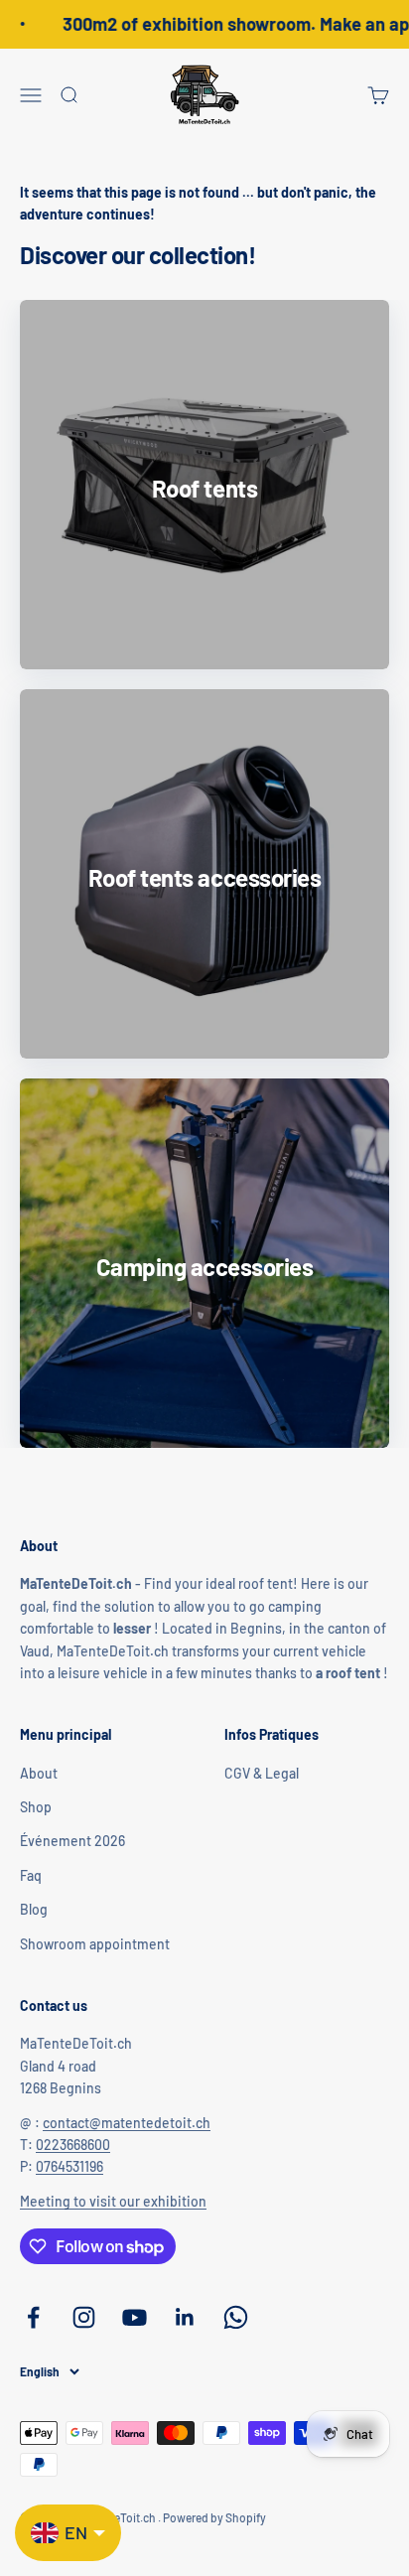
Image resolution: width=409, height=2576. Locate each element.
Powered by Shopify (214, 2517)
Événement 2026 (72, 1841)
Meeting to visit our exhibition (113, 2201)
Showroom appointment (95, 1944)
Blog (34, 1909)
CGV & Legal (262, 1773)
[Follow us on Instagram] (84, 2317)
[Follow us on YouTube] (135, 2317)
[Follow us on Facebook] (33, 2317)
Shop (36, 1807)
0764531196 (69, 2166)
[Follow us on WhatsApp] (236, 2317)
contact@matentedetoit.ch (127, 2123)
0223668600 (73, 2145)
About (39, 1773)
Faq (31, 1875)
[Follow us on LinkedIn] (185, 2317)
